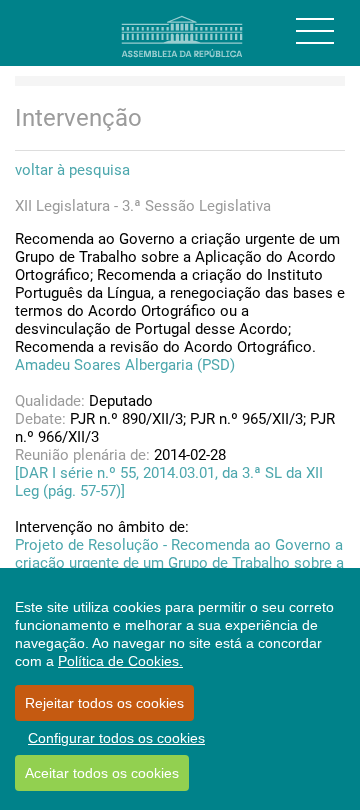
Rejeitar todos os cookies (104, 703)
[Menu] (315, 31)
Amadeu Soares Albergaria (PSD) (125, 365)
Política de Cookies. (120, 661)
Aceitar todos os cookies (102, 773)
